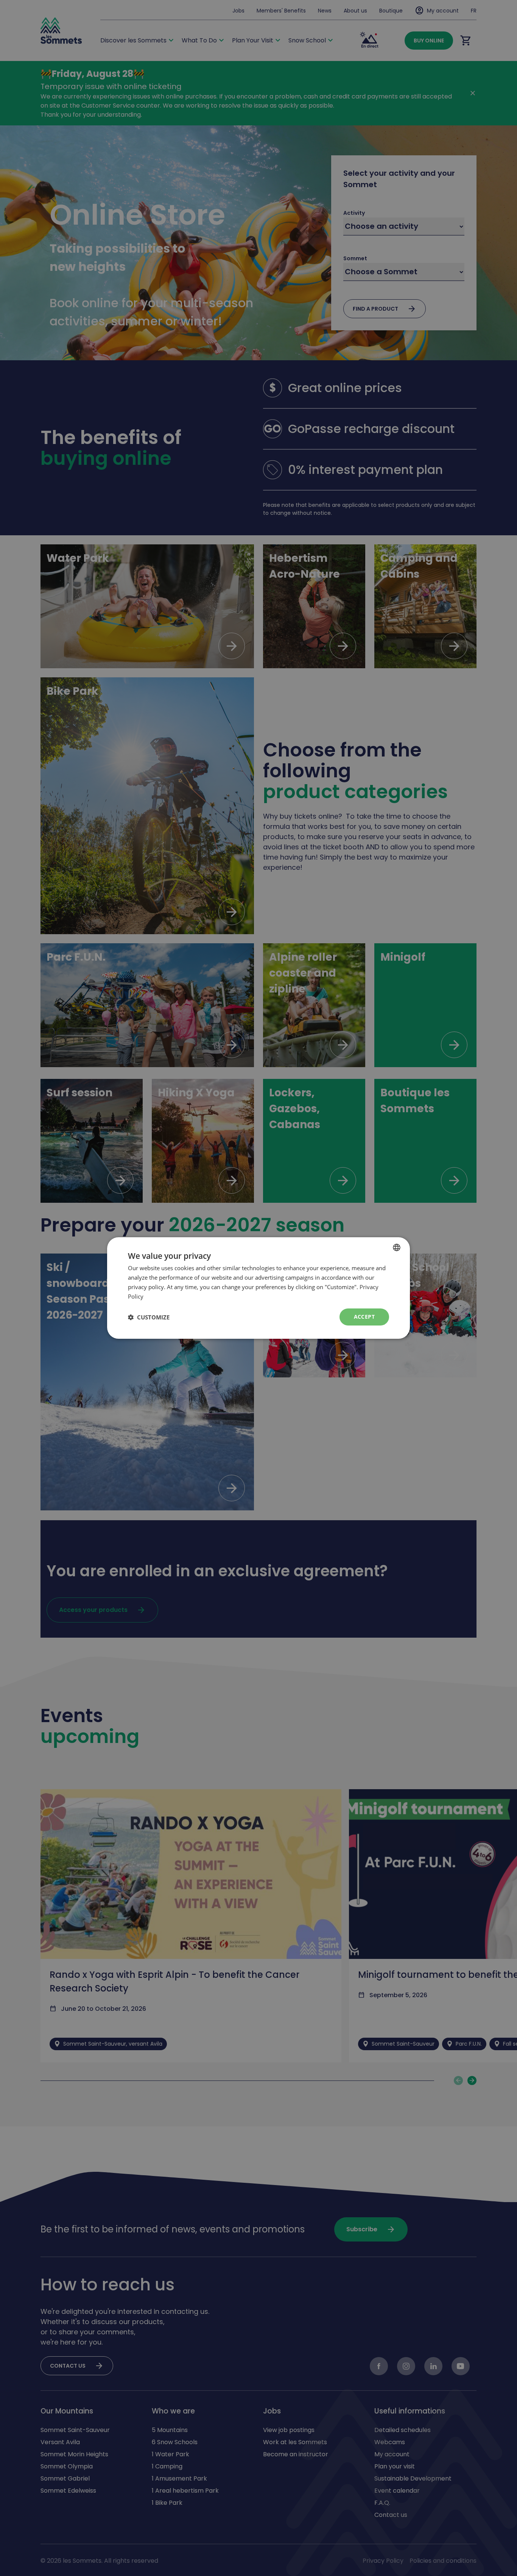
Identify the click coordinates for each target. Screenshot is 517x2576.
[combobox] (397, 1247)
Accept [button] (364, 1317)
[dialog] (258, 1288)
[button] (149, 1317)
